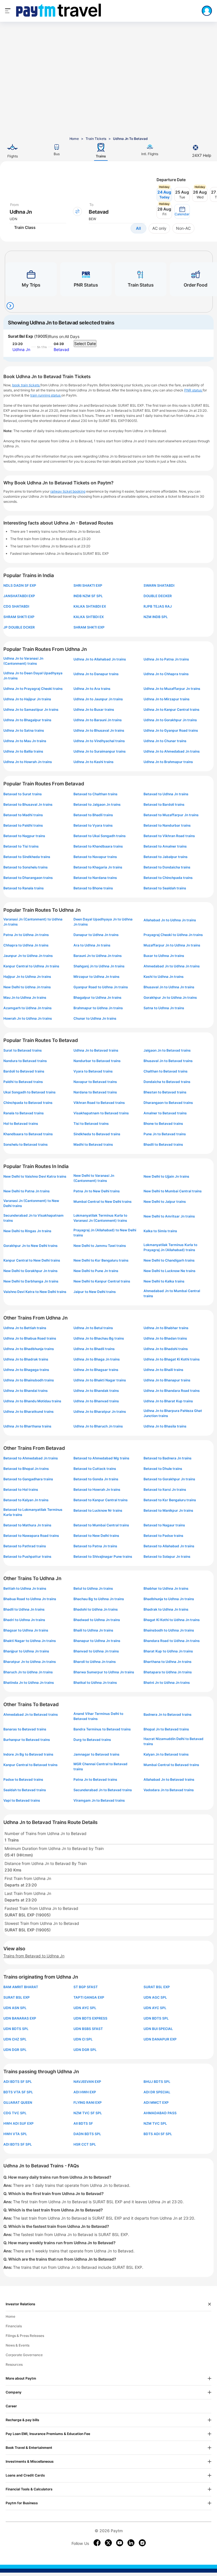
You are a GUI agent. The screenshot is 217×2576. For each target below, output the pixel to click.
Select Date (85, 344)
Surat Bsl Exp (20, 336)
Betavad (61, 349)
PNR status (193, 390)
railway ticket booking (68, 491)
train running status (46, 395)
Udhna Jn (21, 349)
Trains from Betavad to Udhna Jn (34, 1956)
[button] (182, 211)
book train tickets (26, 385)
